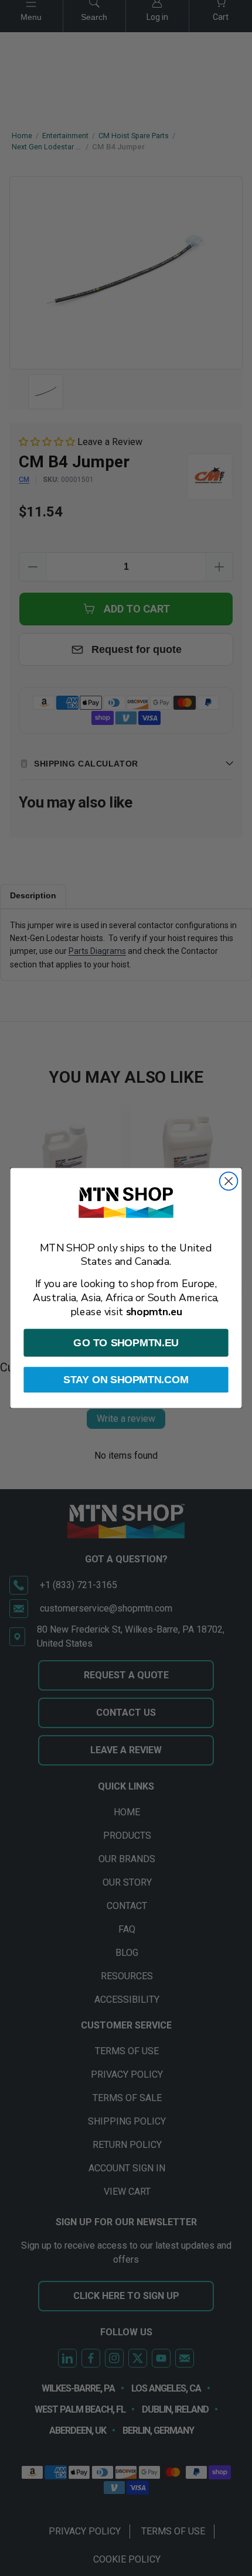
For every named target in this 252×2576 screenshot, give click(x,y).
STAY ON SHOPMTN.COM (126, 1379)
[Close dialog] (229, 1181)
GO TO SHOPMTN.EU (126, 1342)
